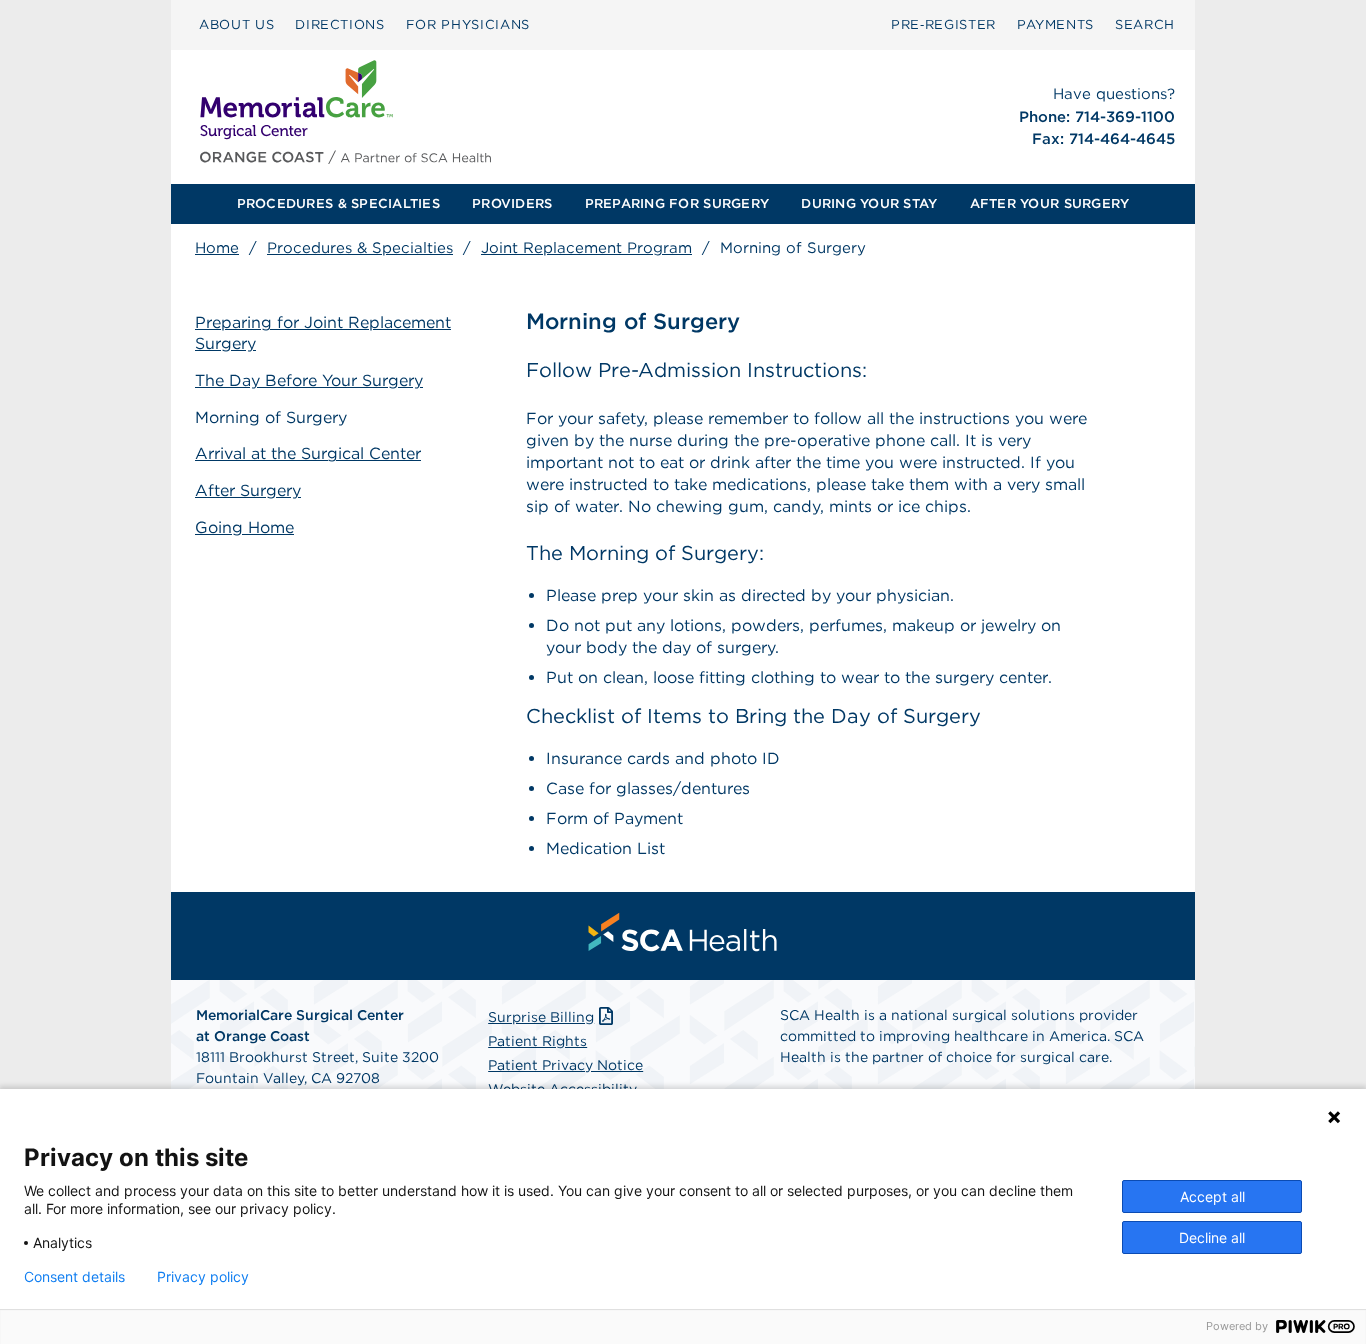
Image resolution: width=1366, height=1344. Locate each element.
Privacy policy (203, 1277)
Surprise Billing (541, 1017)
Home (217, 248)
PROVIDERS (512, 203)
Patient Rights (537, 1041)
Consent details (74, 1277)
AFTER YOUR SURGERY (1050, 203)
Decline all (1212, 1237)
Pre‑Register (943, 24)
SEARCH (1145, 24)
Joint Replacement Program (586, 248)
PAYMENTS (1055, 24)
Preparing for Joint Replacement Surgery (323, 333)
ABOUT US (236, 24)
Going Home (244, 527)
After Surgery (248, 490)
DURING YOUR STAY (869, 203)
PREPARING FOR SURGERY (677, 203)
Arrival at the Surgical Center (308, 453)
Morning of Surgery (271, 417)
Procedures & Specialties (360, 248)
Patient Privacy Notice (565, 1065)
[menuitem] (236, 25)
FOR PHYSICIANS (468, 24)
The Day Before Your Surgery (309, 380)
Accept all (1212, 1196)
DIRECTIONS (340, 24)
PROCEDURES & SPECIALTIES (338, 203)
